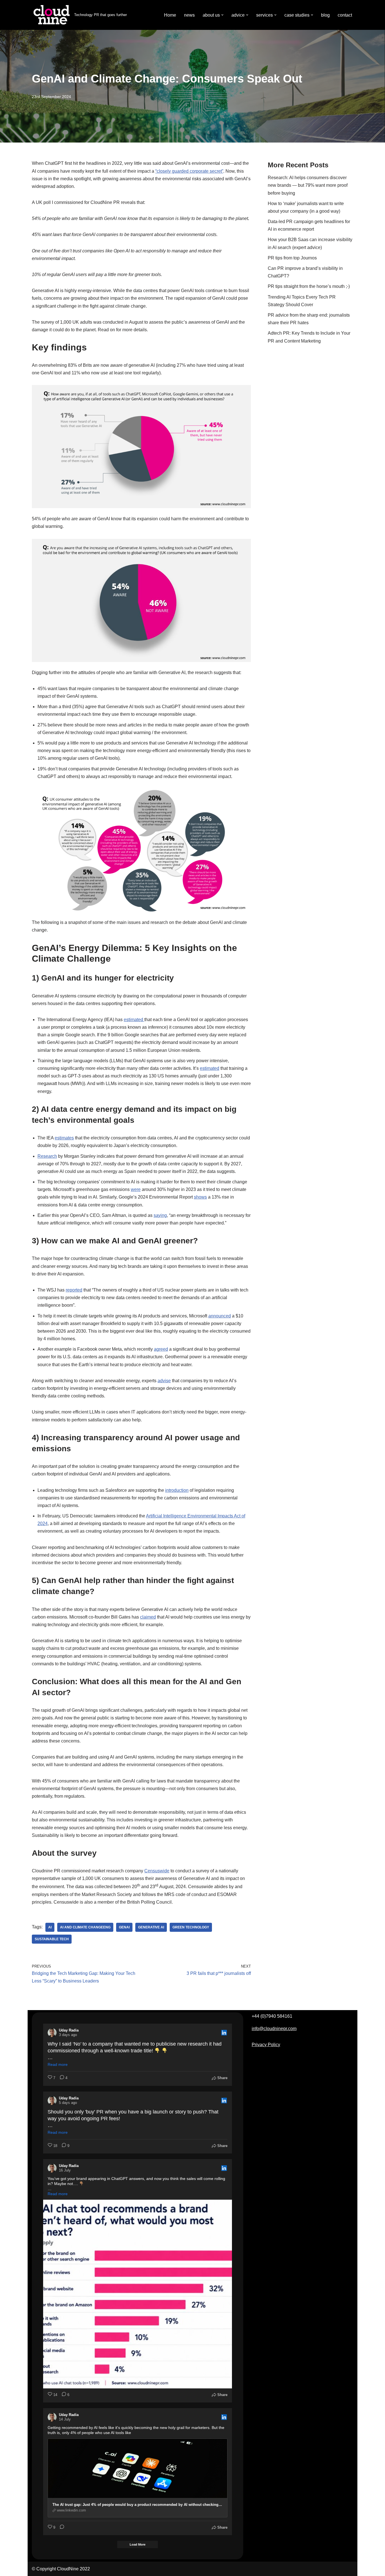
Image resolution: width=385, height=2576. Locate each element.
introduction (177, 1490)
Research (47, 1156)
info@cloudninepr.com (274, 2029)
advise (164, 1381)
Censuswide (157, 1871)
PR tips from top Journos (292, 258)
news (189, 15)
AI (50, 1927)
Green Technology (191, 1927)
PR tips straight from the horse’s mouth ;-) (309, 286)
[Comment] (60, 2528)
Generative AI (151, 1927)
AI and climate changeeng (85, 1927)
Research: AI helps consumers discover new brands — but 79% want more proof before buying (308, 185)
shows (200, 1197)
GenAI (124, 1927)
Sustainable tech (52, 1939)
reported (74, 1290)
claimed (148, 1617)
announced (220, 1316)
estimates (64, 1138)
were (136, 1189)
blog (325, 15)
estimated (134, 1020)
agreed (161, 1349)
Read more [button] (58, 2064)
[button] (222, 15)
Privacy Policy (266, 2045)
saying (160, 1215)
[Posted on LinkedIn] (224, 2033)
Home (170, 15)
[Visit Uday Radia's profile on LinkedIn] (52, 2033)
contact (345, 15)
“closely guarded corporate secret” (189, 171)
